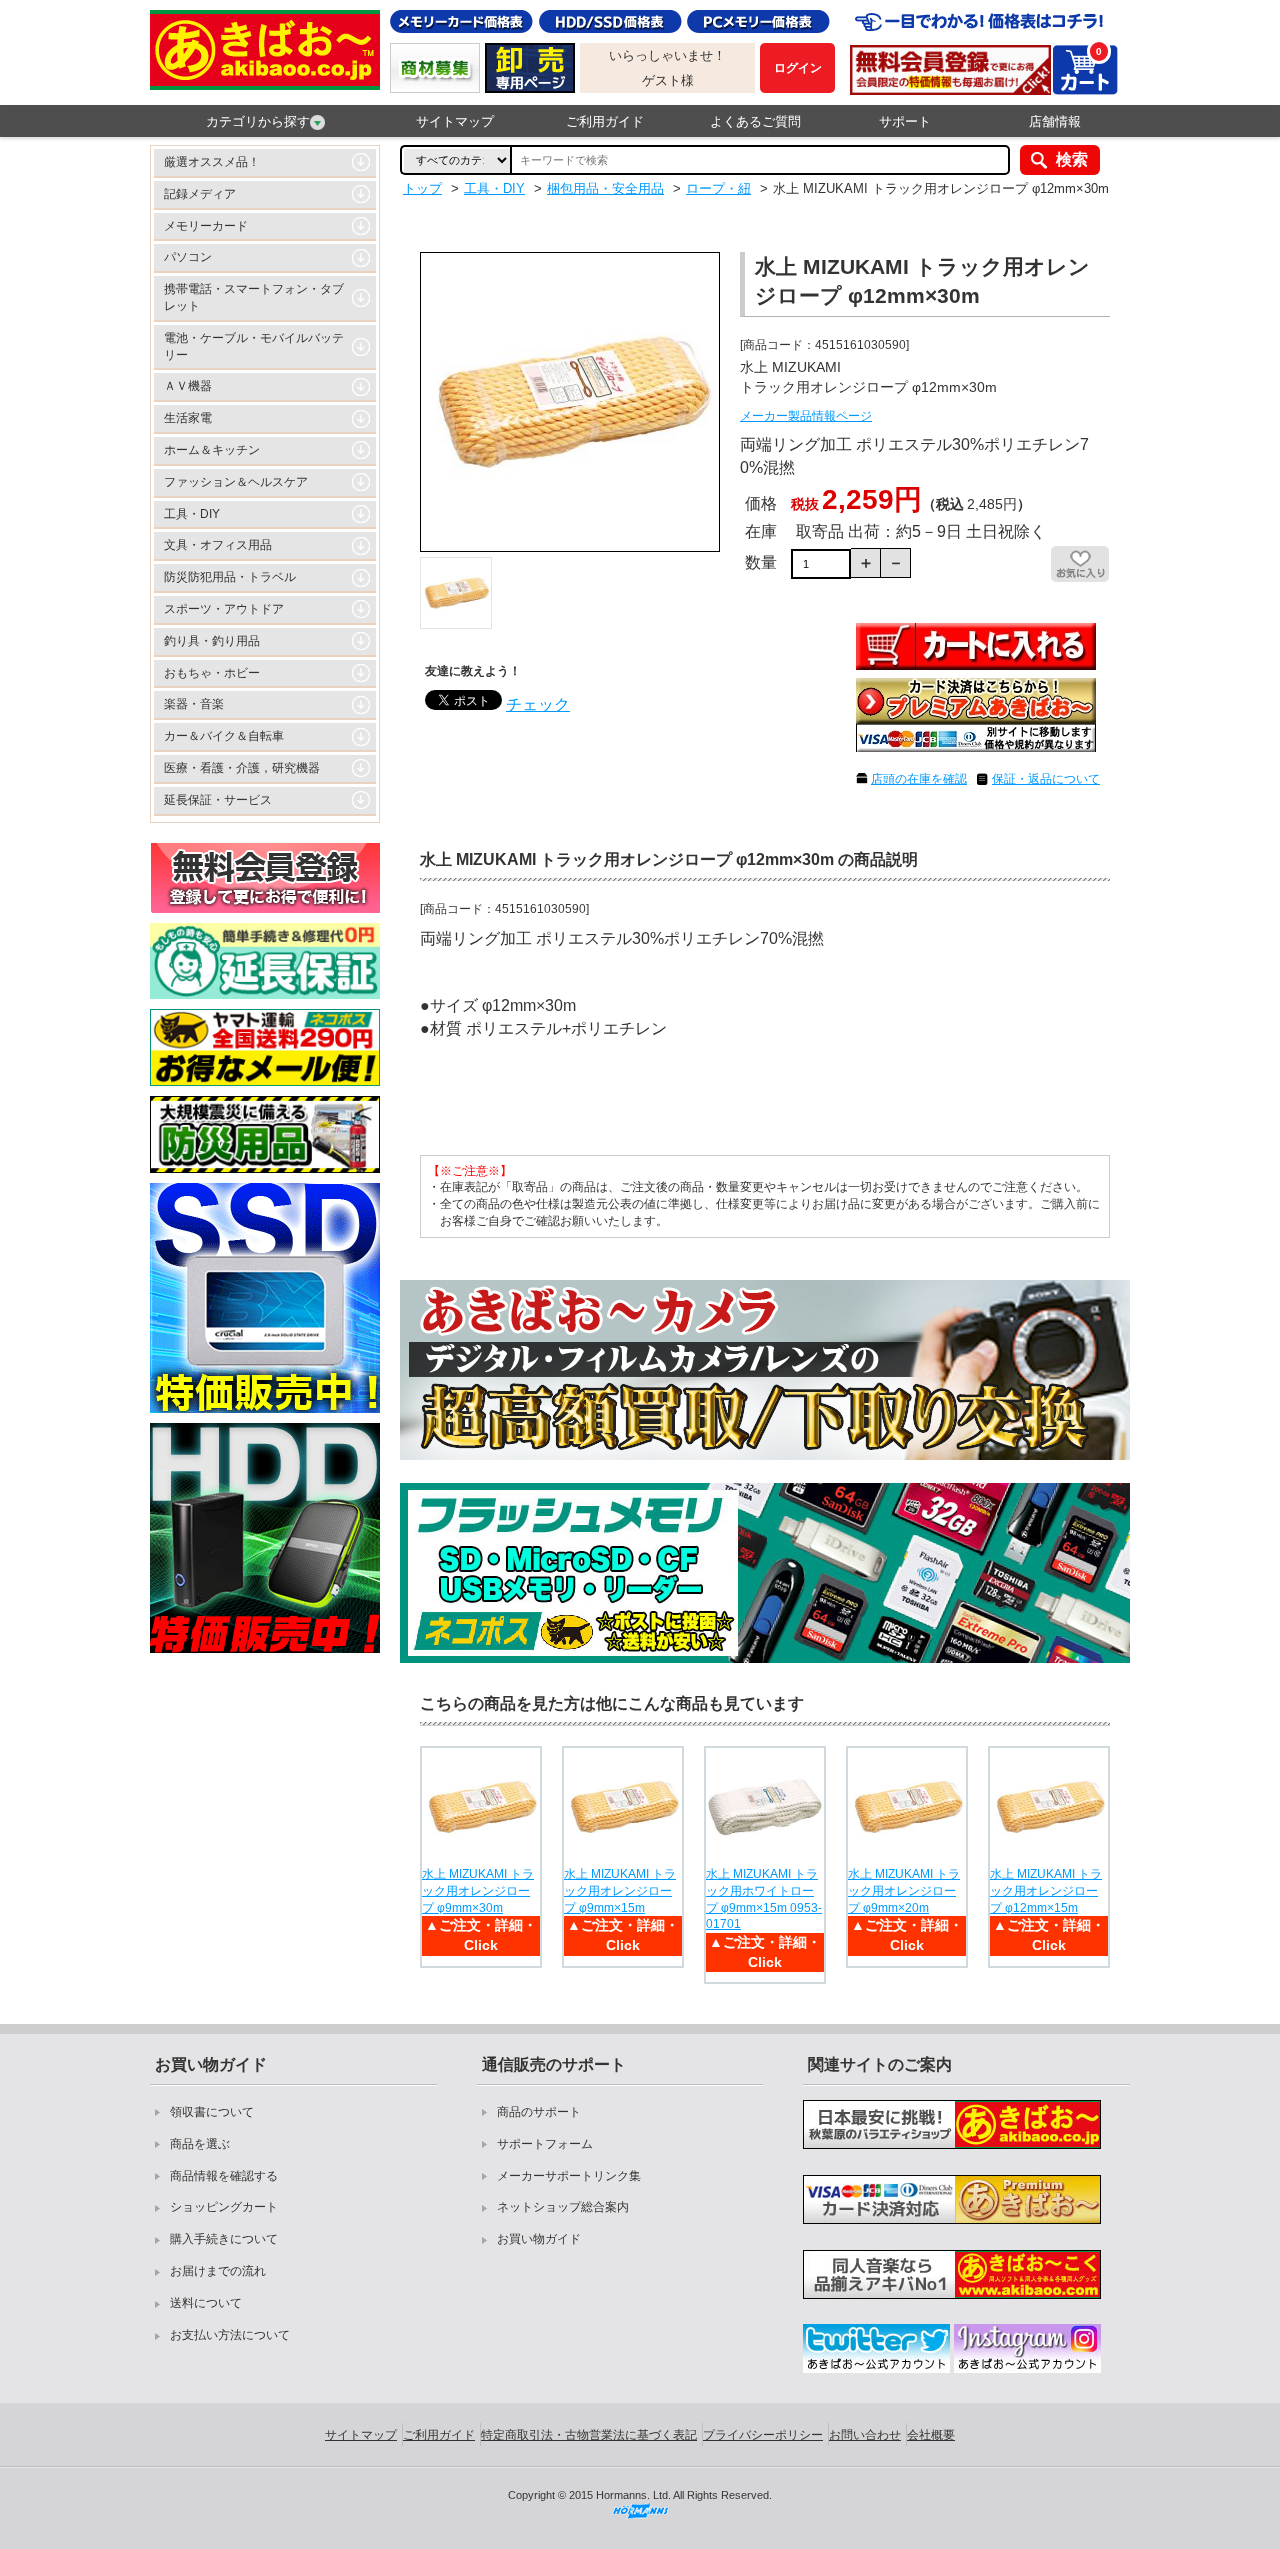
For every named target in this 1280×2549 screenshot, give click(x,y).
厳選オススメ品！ (212, 162)
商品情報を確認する (224, 2176)
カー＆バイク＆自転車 (224, 736)
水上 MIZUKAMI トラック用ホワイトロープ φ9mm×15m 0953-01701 (764, 1899)
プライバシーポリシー (763, 2435)
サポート (905, 121)
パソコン (188, 257)
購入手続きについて (224, 2239)
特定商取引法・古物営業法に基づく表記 (589, 2435)
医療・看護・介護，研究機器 (242, 768)
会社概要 (931, 2435)
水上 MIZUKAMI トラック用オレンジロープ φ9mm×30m (478, 1891)
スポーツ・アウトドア (224, 609)
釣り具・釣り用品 (212, 641)
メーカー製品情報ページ (806, 416)
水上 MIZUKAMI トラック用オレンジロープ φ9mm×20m (904, 1891)
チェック (538, 704)
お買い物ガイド (539, 2239)
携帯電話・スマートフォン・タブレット (254, 297)
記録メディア (200, 194)
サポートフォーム (545, 2144)
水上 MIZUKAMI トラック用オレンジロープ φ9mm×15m (620, 1891)
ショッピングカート (224, 2207)
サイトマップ (455, 121)
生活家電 (188, 418)
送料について (206, 2303)
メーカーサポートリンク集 (569, 2176)
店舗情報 (1055, 121)
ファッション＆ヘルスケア (236, 482)
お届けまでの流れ (218, 2271)
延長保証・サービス (218, 800)
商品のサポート (539, 2112)
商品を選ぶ (200, 2144)
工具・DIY (192, 514)
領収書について (212, 2112)
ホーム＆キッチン (212, 450)
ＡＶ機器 (188, 386)
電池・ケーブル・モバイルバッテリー (254, 346)
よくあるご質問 (755, 121)
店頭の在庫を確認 (919, 779)
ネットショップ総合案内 (563, 2207)
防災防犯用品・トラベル (230, 577)
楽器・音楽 (194, 704)
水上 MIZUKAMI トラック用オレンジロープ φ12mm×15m (1046, 1891)
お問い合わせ (865, 2435)
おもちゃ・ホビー (212, 673)
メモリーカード (206, 226)
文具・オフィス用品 (218, 545)
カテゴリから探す (258, 121)
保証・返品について (1046, 779)
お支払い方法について (230, 2335)
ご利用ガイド (605, 121)
